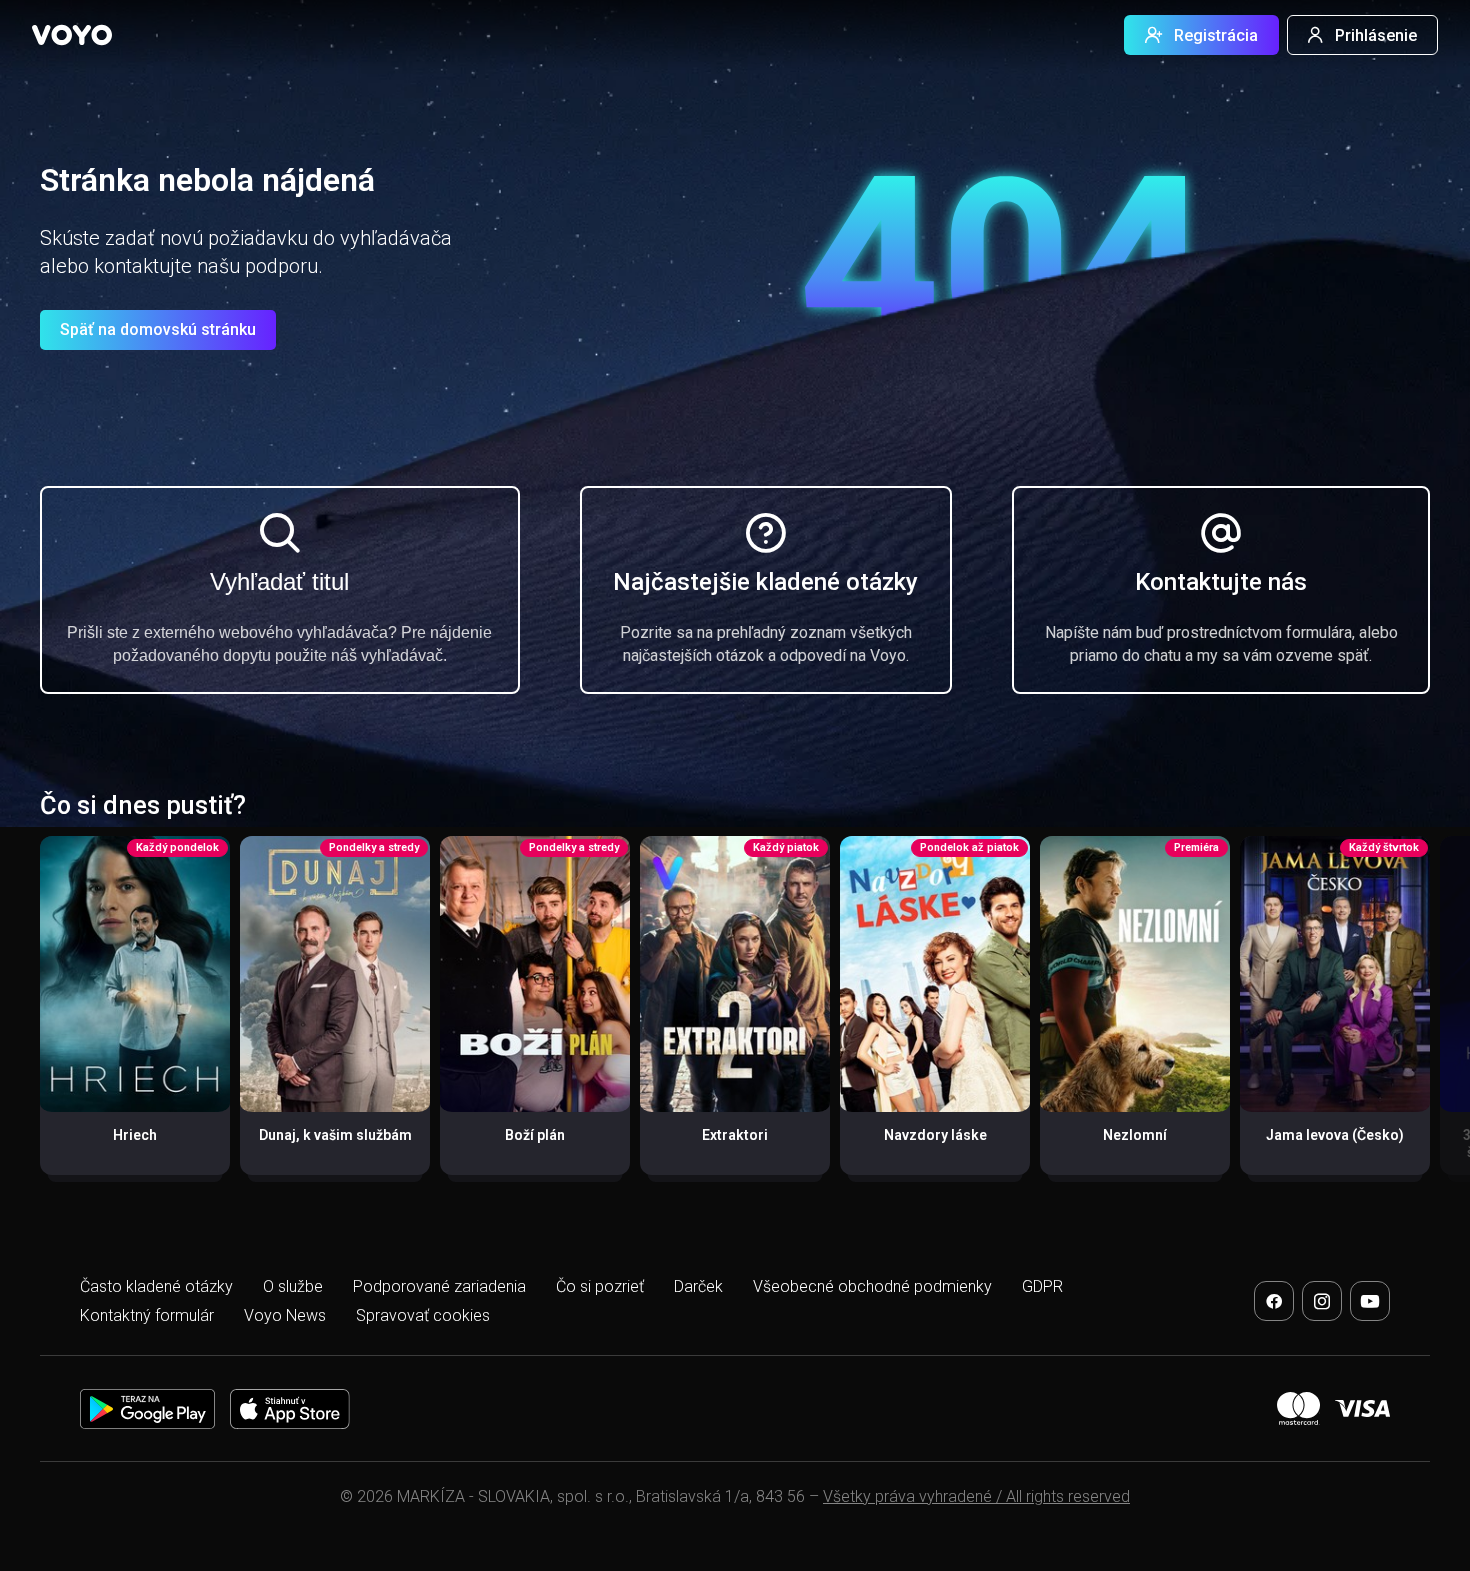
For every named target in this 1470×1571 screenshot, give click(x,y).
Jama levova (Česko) (1335, 1135)
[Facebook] (1274, 1301)
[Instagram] (1322, 1301)
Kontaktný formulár (147, 1315)
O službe (293, 1286)
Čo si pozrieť (600, 1286)
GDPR (1042, 1286)
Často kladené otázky (156, 1286)
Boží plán (535, 1135)
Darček (698, 1286)
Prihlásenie (1376, 35)
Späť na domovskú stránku (158, 329)
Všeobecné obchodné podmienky (872, 1286)
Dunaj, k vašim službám (335, 1135)
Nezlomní (1135, 1135)
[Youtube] (1370, 1301)
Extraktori (735, 1135)
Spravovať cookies (423, 1315)
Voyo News (285, 1315)
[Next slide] (1433, 1015)
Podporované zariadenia (439, 1286)
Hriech (135, 1135)
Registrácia (1216, 35)
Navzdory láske (935, 1135)
